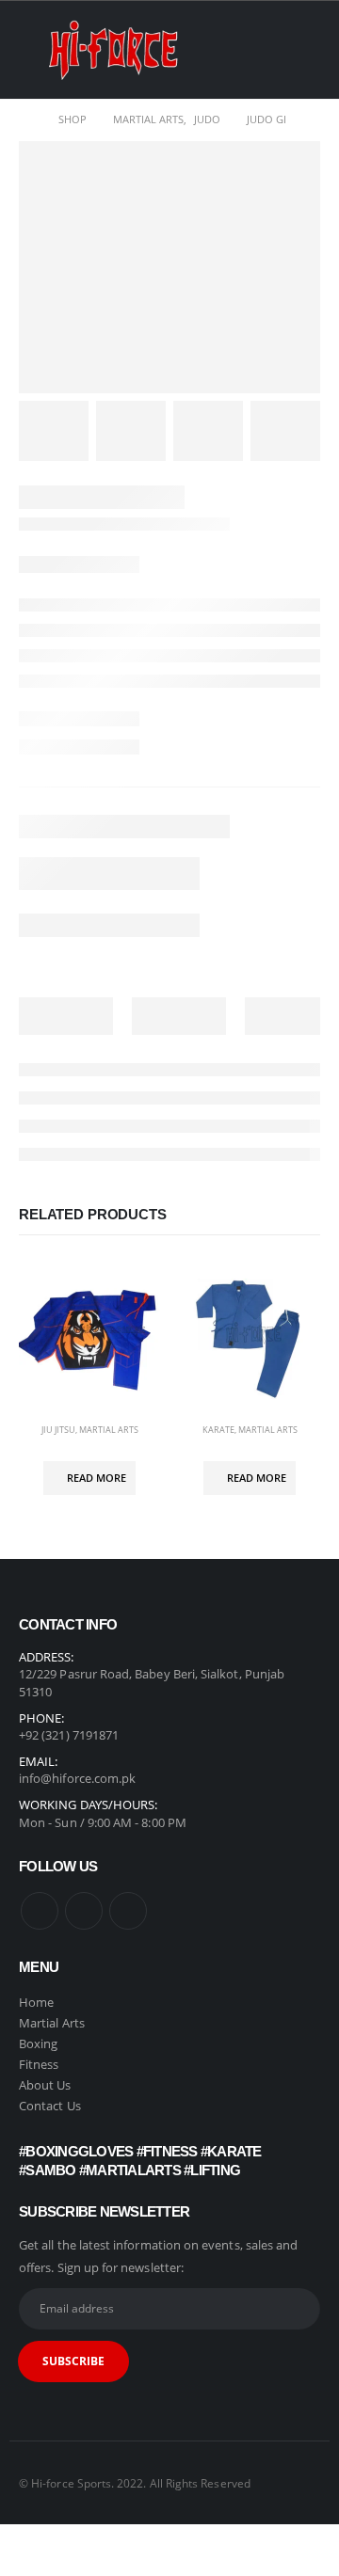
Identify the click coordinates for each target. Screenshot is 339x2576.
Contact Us (50, 2106)
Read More (97, 1478)
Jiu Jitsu (58, 1430)
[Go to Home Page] (25, 119)
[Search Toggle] (306, 50)
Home (36, 2002)
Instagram (84, 1911)
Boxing (38, 2043)
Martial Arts (109, 1430)
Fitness (40, 2064)
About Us (45, 2085)
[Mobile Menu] (33, 50)
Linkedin (128, 1911)
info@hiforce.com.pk (77, 1778)
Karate (218, 1430)
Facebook (40, 1911)
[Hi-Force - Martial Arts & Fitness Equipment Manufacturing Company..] (113, 50)
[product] (89, 1338)
